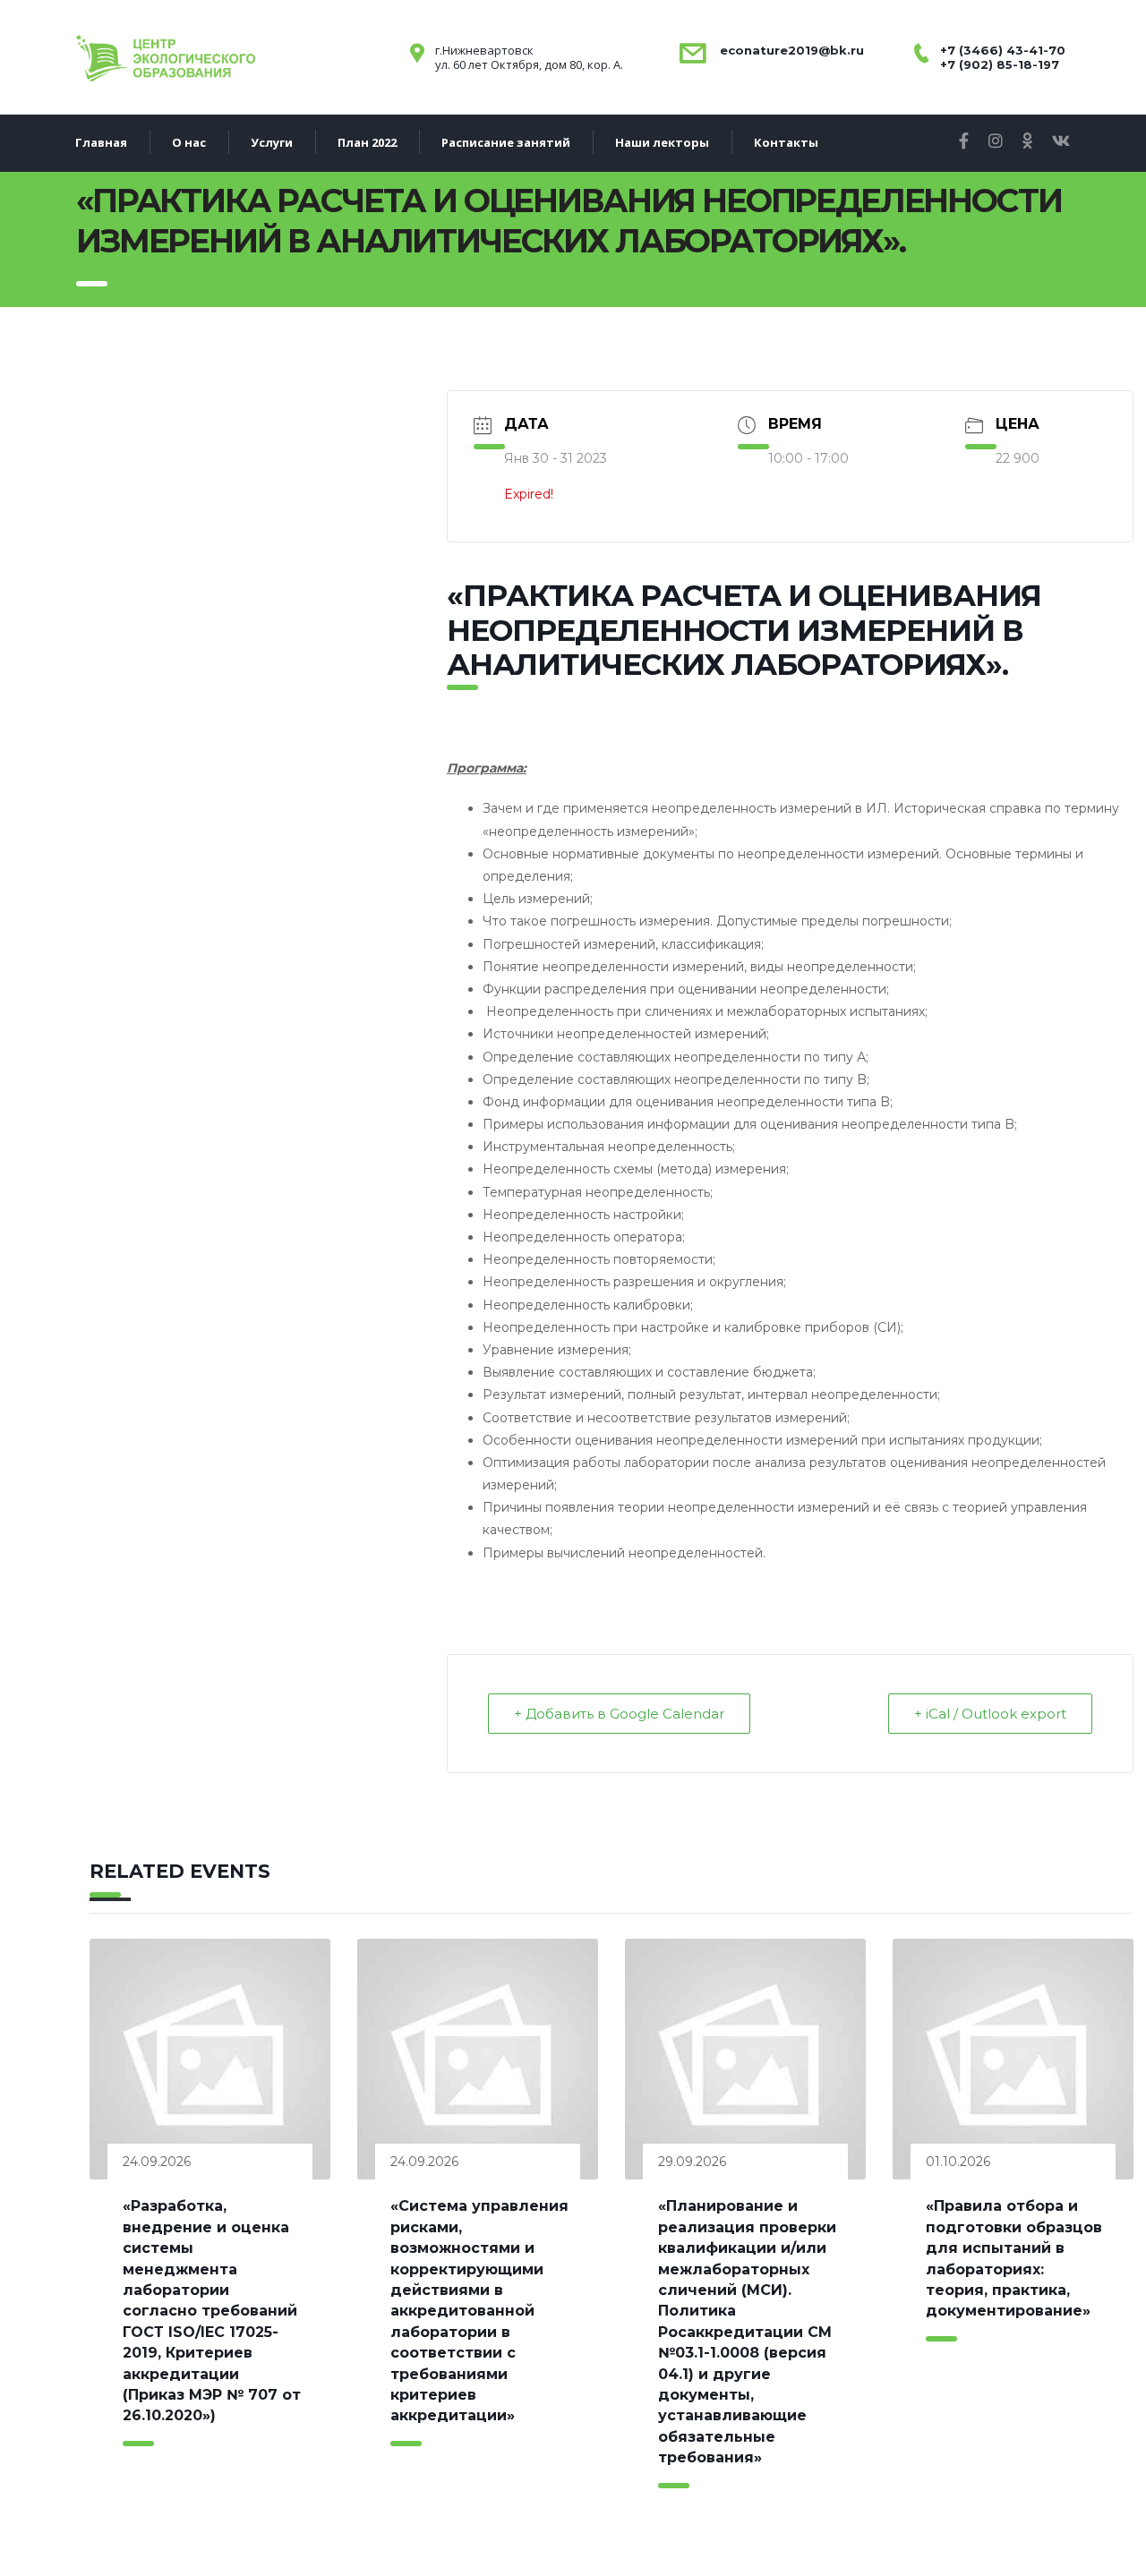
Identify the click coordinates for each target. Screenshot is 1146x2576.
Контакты (786, 142)
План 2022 (367, 142)
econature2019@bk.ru (790, 50)
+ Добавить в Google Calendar (619, 1714)
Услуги (272, 142)
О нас (189, 142)
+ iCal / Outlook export (990, 1714)
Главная (101, 142)
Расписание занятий (506, 142)
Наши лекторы (662, 142)
